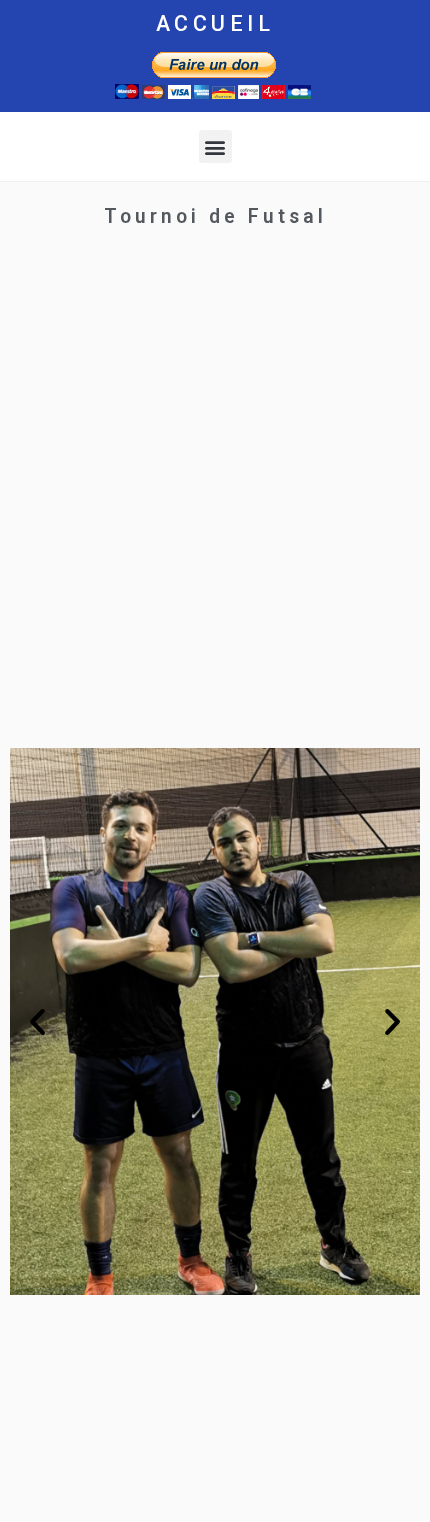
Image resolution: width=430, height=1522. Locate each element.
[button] (215, 146)
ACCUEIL (215, 23)
